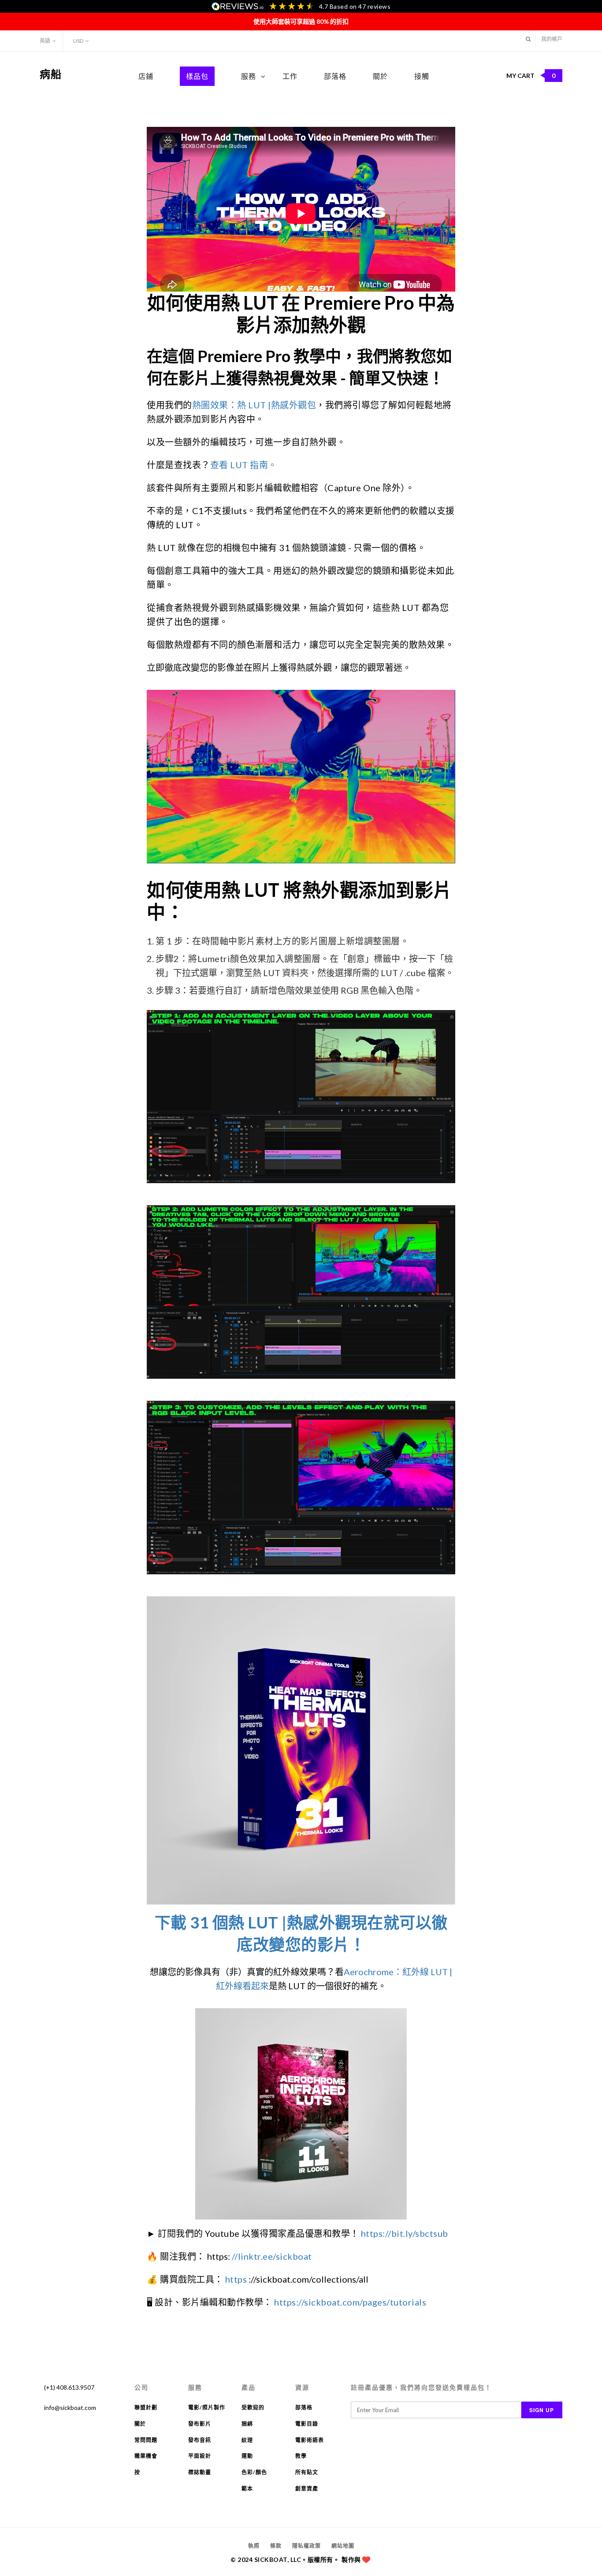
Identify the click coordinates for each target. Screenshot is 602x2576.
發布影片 (200, 2424)
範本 (247, 2489)
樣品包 (197, 76)
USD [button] (78, 41)
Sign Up (542, 2410)
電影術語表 (310, 2440)
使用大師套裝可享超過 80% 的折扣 (301, 21)
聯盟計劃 (146, 2408)
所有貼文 (307, 2472)
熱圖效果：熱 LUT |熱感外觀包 (254, 405)
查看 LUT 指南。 (244, 465)
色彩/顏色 (254, 2472)
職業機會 (146, 2456)
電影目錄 (307, 2424)
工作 (290, 76)
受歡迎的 (253, 2408)
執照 (254, 2546)
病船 (51, 74)
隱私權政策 (307, 2546)
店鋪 (146, 76)
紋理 (247, 2440)
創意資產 (307, 2489)
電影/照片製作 (207, 2408)
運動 (247, 2456)
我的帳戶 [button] (552, 39)
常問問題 (146, 2440)
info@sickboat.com (70, 2408)
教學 (301, 2456)
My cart (531, 76)
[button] (528, 39)
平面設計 (200, 2456)
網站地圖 (343, 2546)
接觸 (422, 76)
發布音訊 (200, 2440)
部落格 (335, 76)
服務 (249, 76)
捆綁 (247, 2424)
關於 (380, 76)
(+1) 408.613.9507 (69, 2387)
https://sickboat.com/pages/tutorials (350, 2302)
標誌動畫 (200, 2472)
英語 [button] (45, 41)
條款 (276, 2546)
